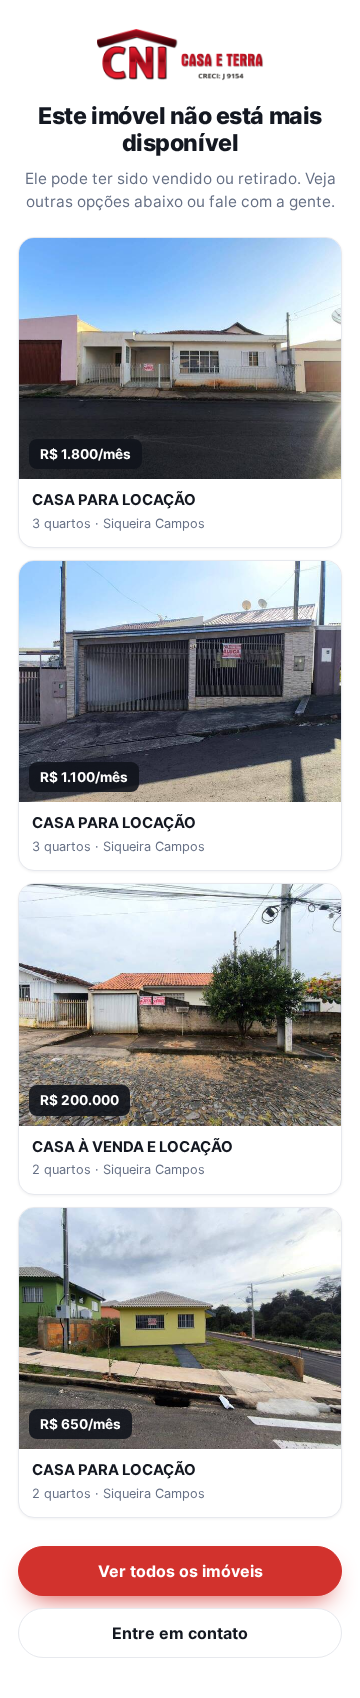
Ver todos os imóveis (180, 1571)
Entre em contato (180, 1633)
